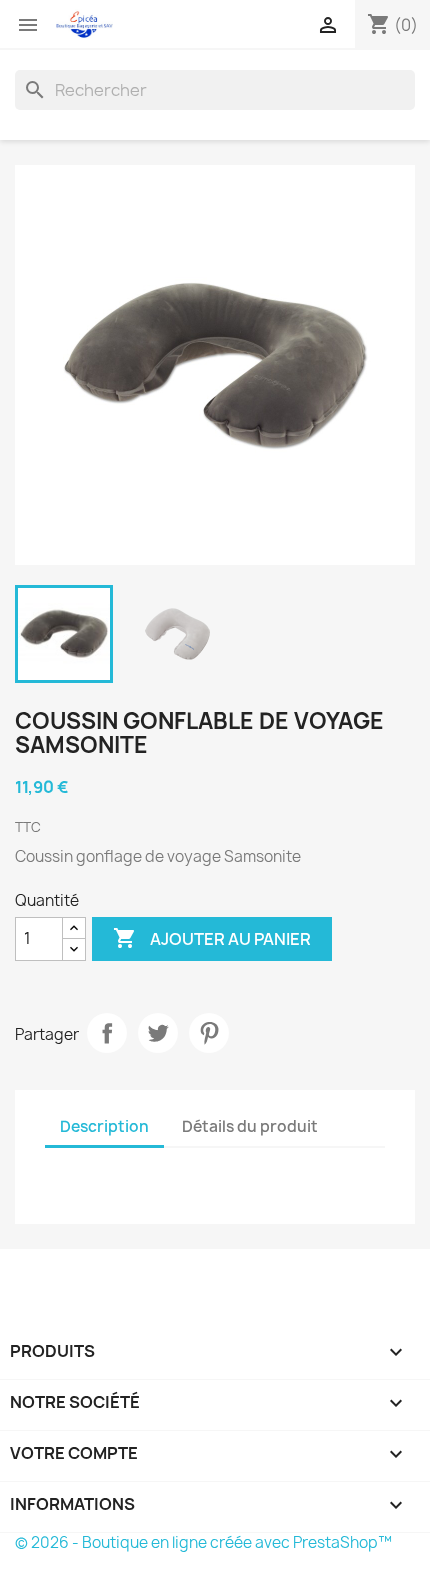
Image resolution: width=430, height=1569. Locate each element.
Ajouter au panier (212, 938)
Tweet (158, 1033)
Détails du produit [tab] (250, 1126)
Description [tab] (104, 1126)
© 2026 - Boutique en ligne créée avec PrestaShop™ (203, 1542)
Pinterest (209, 1033)
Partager (107, 1033)
